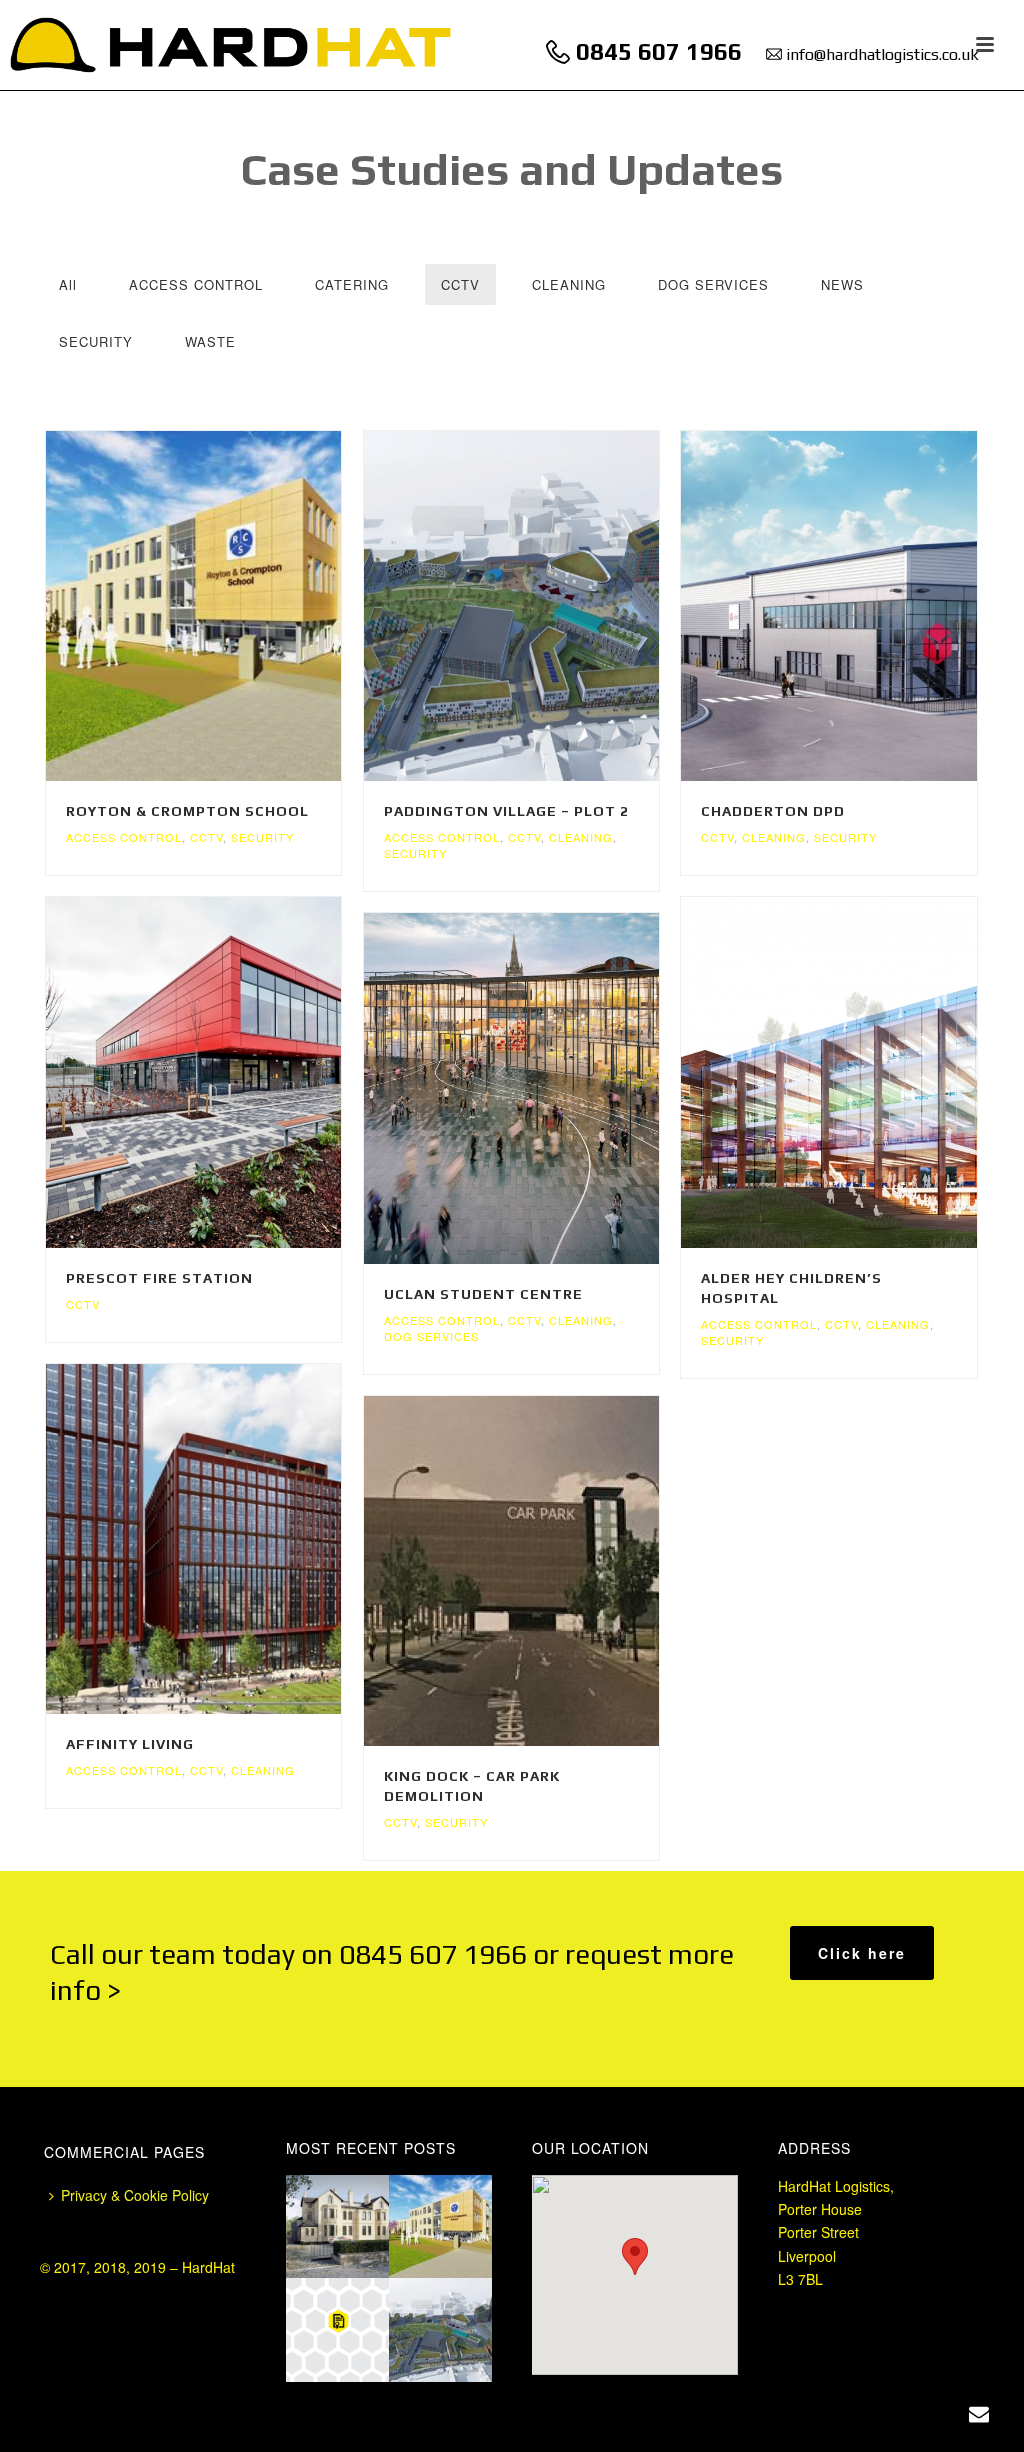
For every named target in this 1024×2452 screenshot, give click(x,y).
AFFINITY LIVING (130, 1744)
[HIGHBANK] (361, 2219)
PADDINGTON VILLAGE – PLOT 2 (506, 811)
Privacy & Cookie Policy (135, 2195)
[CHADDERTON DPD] (868, 606)
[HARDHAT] (231, 45)
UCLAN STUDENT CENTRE (483, 1294)
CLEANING (569, 284)
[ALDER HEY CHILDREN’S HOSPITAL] (868, 1073)
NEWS (842, 284)
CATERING (352, 284)
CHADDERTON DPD (773, 811)
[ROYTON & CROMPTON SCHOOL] (232, 606)
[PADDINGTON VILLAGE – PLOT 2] (550, 606)
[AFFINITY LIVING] (232, 1539)
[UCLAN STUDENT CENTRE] (550, 1089)
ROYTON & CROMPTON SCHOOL (187, 811)
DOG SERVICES (713, 284)
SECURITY (96, 341)
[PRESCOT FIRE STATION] (232, 1073)
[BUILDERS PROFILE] (361, 2323)
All (68, 284)
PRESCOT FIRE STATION (159, 1278)
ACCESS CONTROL (196, 284)
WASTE (210, 341)
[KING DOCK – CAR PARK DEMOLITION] (550, 1571)
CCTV (460, 284)
